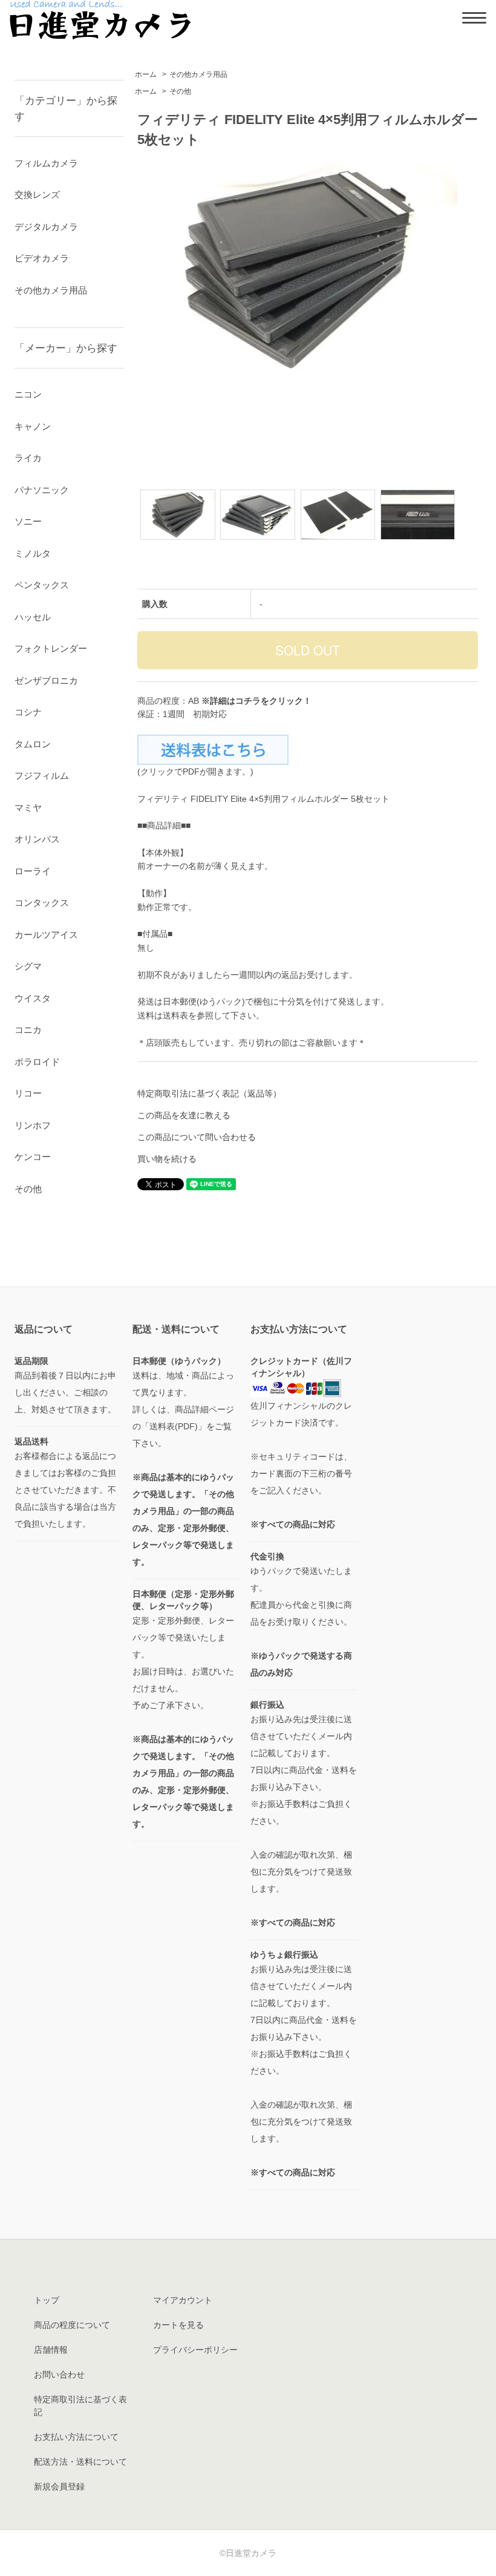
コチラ (248, 701)
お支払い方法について (76, 2437)
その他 (180, 91)
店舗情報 (51, 2350)
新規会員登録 (59, 2486)
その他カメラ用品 (198, 74)
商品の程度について (72, 2325)
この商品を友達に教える (184, 1115)
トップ (47, 2300)
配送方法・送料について (80, 2462)
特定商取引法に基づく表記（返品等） (209, 1093)
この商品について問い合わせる (197, 1137)
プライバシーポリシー (195, 2350)
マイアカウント (183, 2300)
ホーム (146, 74)
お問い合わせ (59, 2374)
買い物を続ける (167, 1159)
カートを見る (178, 2325)
